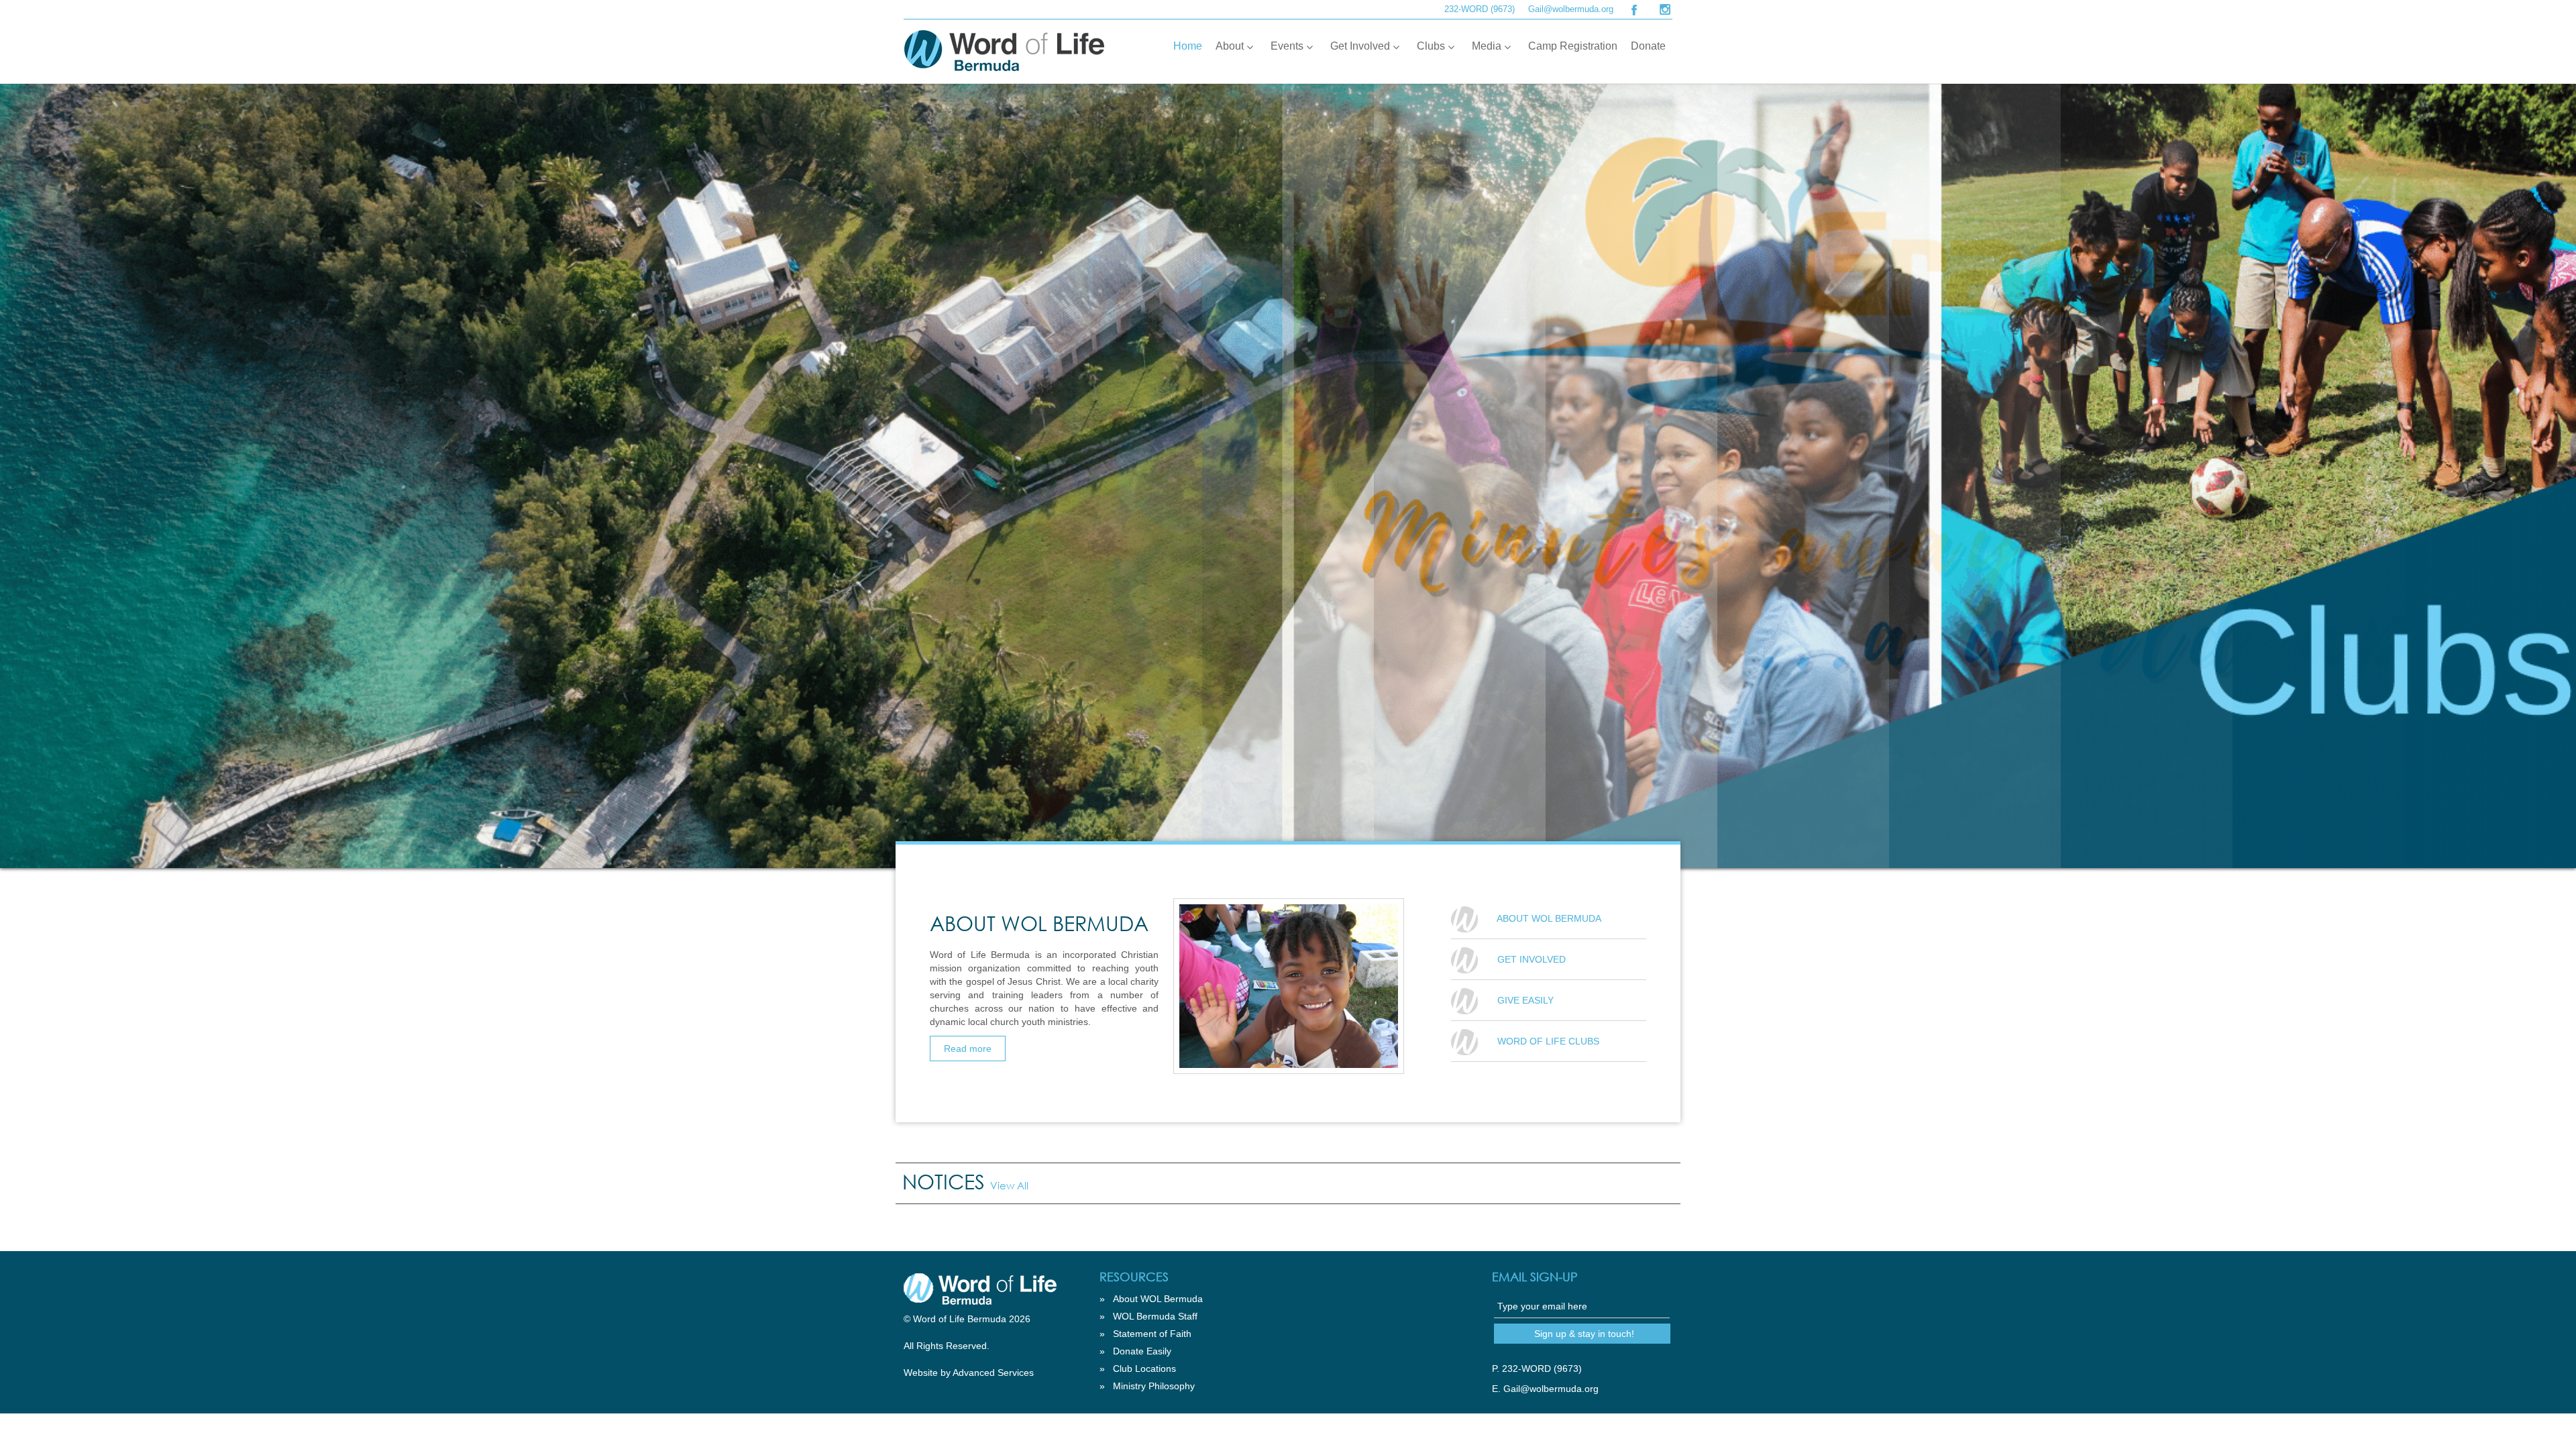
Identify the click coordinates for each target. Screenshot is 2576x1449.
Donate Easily (1142, 1351)
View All (1009, 1185)
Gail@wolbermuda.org (1571, 9)
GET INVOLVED (1532, 959)
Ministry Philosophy (1154, 1386)
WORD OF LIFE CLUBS (1548, 1041)
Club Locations (1144, 1368)
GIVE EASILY (1525, 1000)
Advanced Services (993, 1373)
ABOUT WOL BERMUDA (1549, 918)
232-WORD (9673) (1480, 9)
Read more (968, 1049)
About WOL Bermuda (1158, 1299)
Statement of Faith (1152, 1334)
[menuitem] (1188, 46)
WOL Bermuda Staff (1155, 1316)
